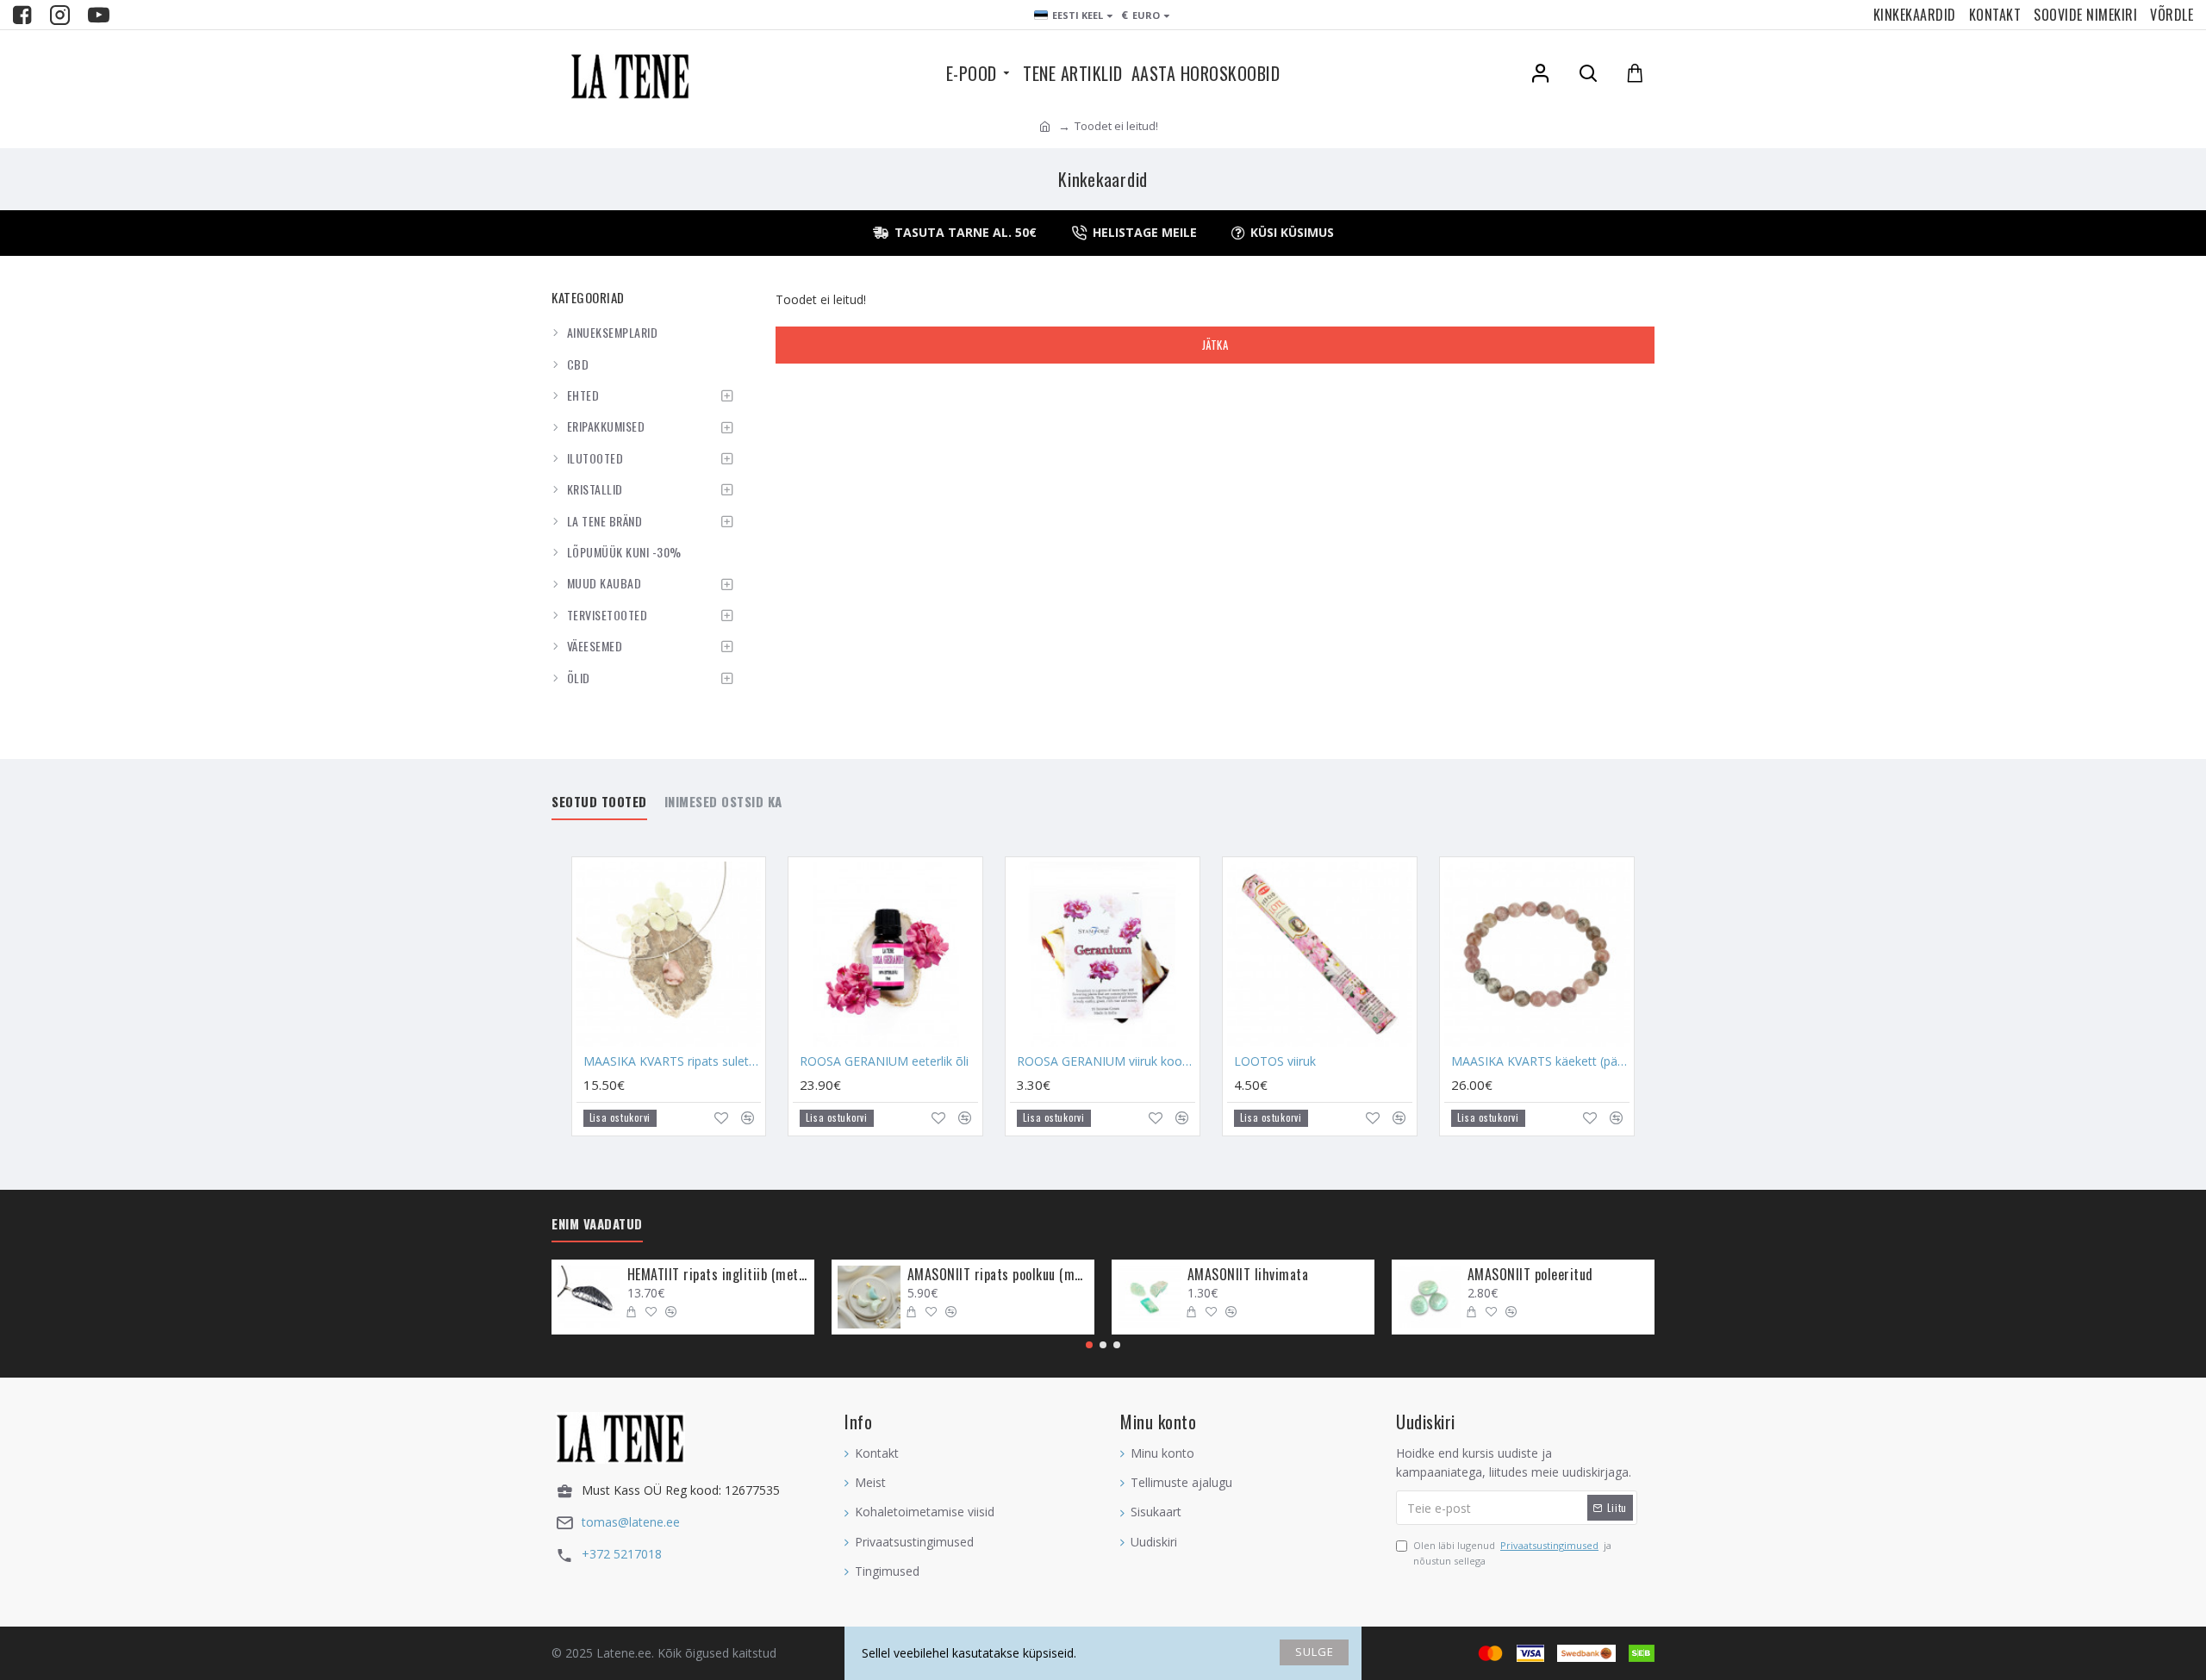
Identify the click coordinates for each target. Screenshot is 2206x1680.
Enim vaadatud (597, 1224)
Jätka (1215, 345)
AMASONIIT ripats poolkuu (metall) (998, 1275)
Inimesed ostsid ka (723, 802)
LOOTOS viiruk (1275, 1061)
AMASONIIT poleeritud (1530, 1275)
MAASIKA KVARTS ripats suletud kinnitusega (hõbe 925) (673, 1061)
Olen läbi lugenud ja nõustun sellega (1512, 1553)
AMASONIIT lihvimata (1248, 1275)
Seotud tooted (599, 802)
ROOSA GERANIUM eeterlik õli (884, 1061)
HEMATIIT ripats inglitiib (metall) (718, 1275)
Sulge (1315, 1652)
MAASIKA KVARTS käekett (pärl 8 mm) (1540, 1061)
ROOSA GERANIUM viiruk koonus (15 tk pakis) (1106, 1061)
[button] (1089, 1345)
